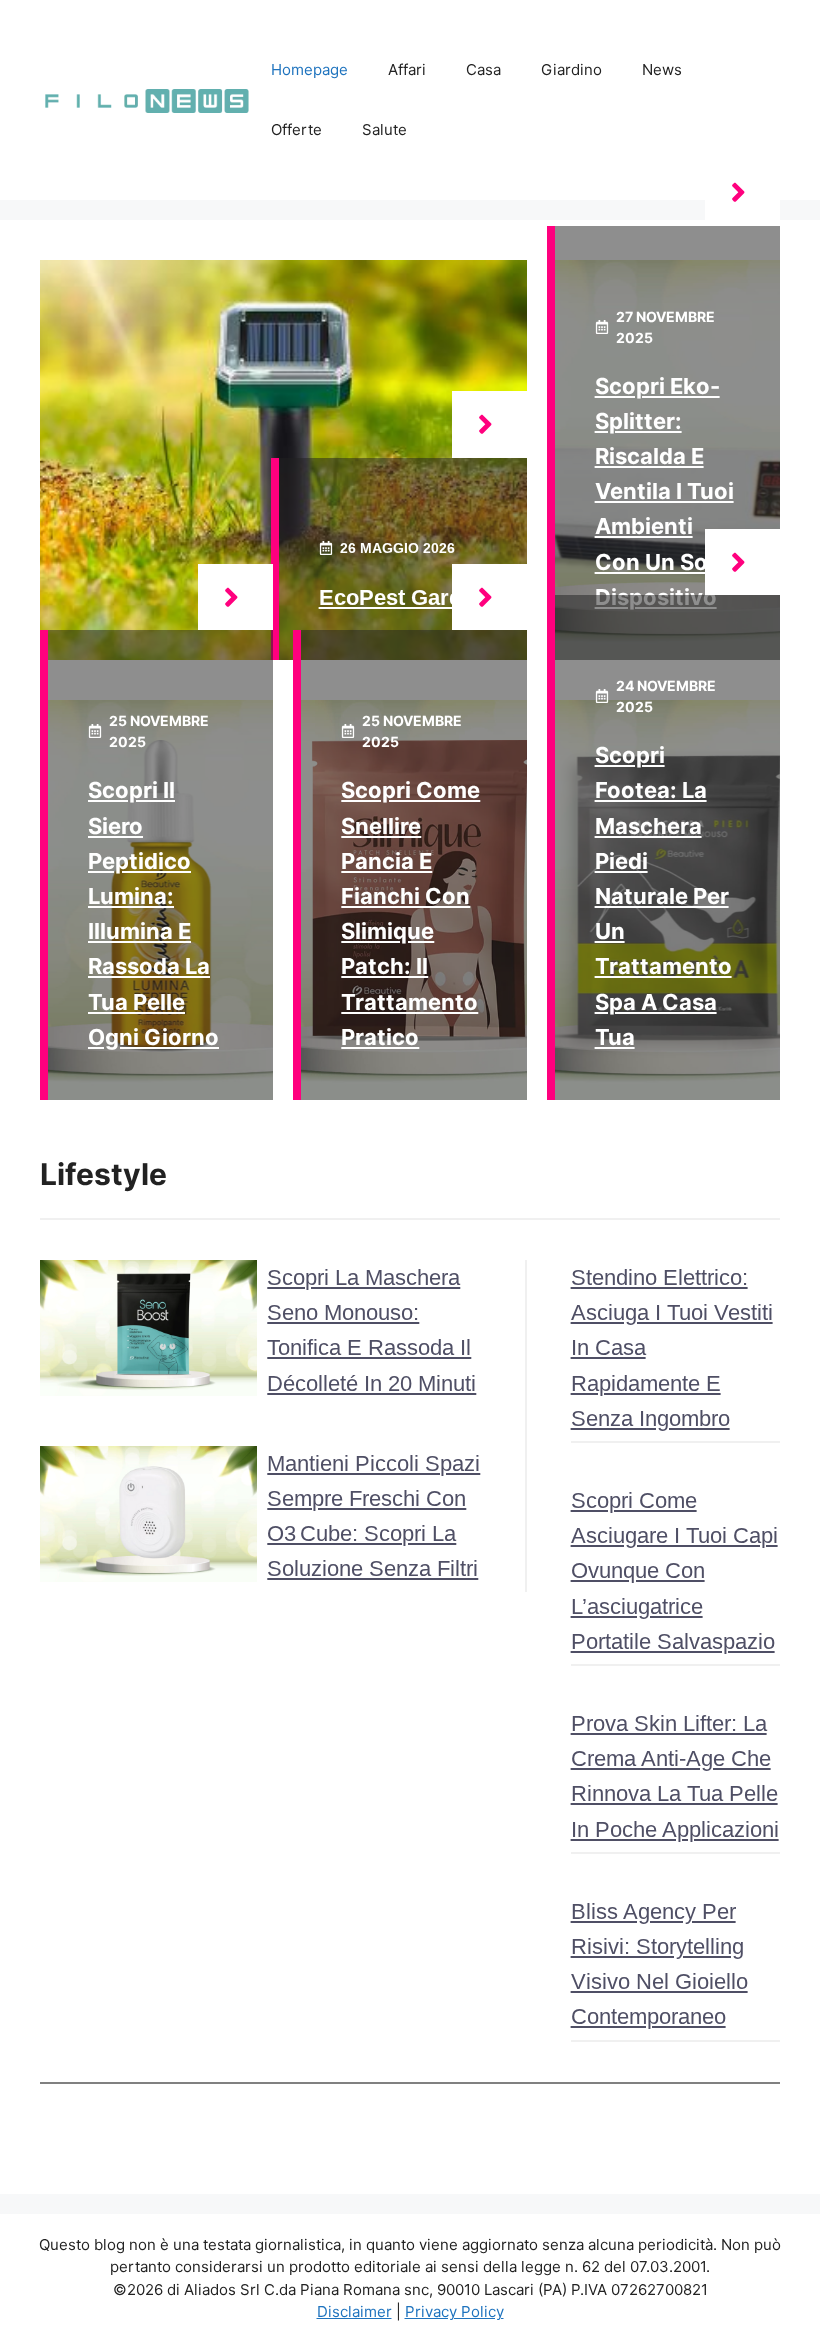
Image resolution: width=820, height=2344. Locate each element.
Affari (407, 69)
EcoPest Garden (403, 597)
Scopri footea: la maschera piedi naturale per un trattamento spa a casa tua (663, 896)
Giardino (571, 69)
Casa (483, 69)
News (662, 69)
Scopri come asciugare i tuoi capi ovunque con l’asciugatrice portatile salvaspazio (674, 1571)
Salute (384, 129)
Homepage (309, 69)
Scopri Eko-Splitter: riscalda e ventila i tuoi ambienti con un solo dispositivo (664, 491)
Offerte (296, 129)
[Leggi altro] (489, 424)
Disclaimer (354, 2311)
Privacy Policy (454, 2311)
